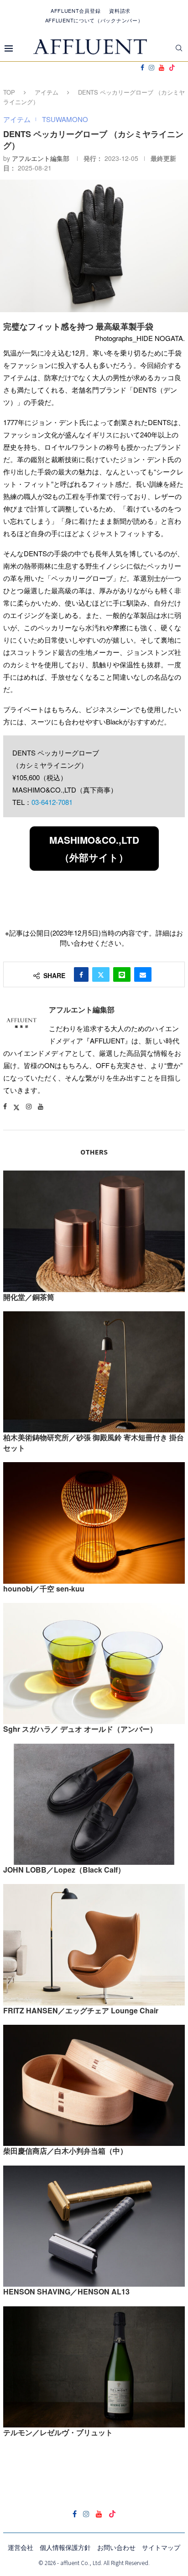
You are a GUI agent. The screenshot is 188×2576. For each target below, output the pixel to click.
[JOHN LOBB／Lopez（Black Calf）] (94, 1804)
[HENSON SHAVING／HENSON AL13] (94, 2226)
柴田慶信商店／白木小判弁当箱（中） (65, 2151)
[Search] (179, 48)
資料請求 (120, 11)
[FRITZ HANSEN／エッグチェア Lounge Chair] (94, 1945)
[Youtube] (162, 68)
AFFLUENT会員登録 (76, 11)
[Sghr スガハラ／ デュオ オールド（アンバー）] (94, 1663)
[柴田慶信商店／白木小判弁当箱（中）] (94, 2085)
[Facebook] (142, 68)
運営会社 (21, 2547)
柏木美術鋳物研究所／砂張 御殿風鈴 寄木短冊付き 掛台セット (94, 1442)
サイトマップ (161, 2547)
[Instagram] (151, 68)
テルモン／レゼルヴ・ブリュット (58, 2432)
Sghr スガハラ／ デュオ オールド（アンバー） (80, 1729)
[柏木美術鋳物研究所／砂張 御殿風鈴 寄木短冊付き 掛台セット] (94, 1372)
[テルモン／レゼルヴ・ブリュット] (94, 2367)
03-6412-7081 (52, 802)
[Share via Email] (143, 974)
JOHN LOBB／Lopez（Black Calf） (64, 1870)
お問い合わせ (116, 2547)
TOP (9, 92)
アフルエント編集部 (41, 158)
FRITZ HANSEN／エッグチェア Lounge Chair (81, 2010)
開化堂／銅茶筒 (29, 1297)
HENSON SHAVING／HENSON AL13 (66, 2291)
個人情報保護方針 (65, 2547)
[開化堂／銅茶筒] (94, 1231)
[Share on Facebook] (81, 974)
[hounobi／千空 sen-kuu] (94, 1523)
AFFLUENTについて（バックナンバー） (94, 20)
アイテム (47, 92)
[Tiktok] (172, 68)
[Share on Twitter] (101, 974)
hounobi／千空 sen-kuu (44, 1589)
